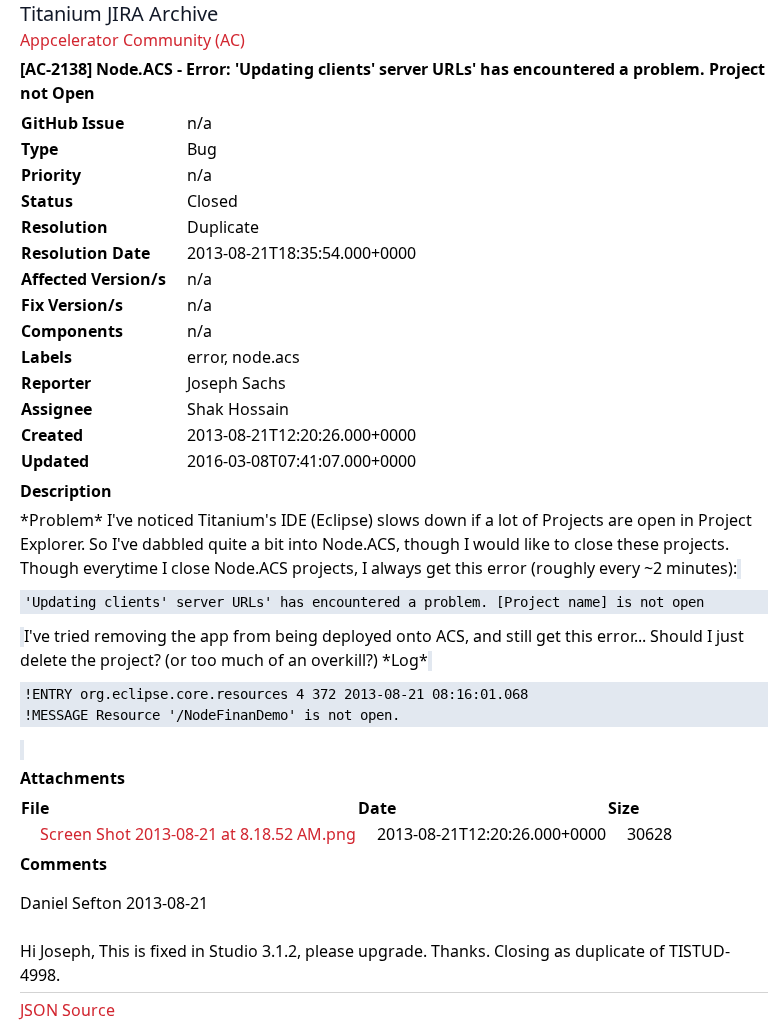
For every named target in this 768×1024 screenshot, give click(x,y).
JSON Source (67, 1010)
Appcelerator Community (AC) (132, 40)
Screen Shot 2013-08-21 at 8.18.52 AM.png (198, 834)
